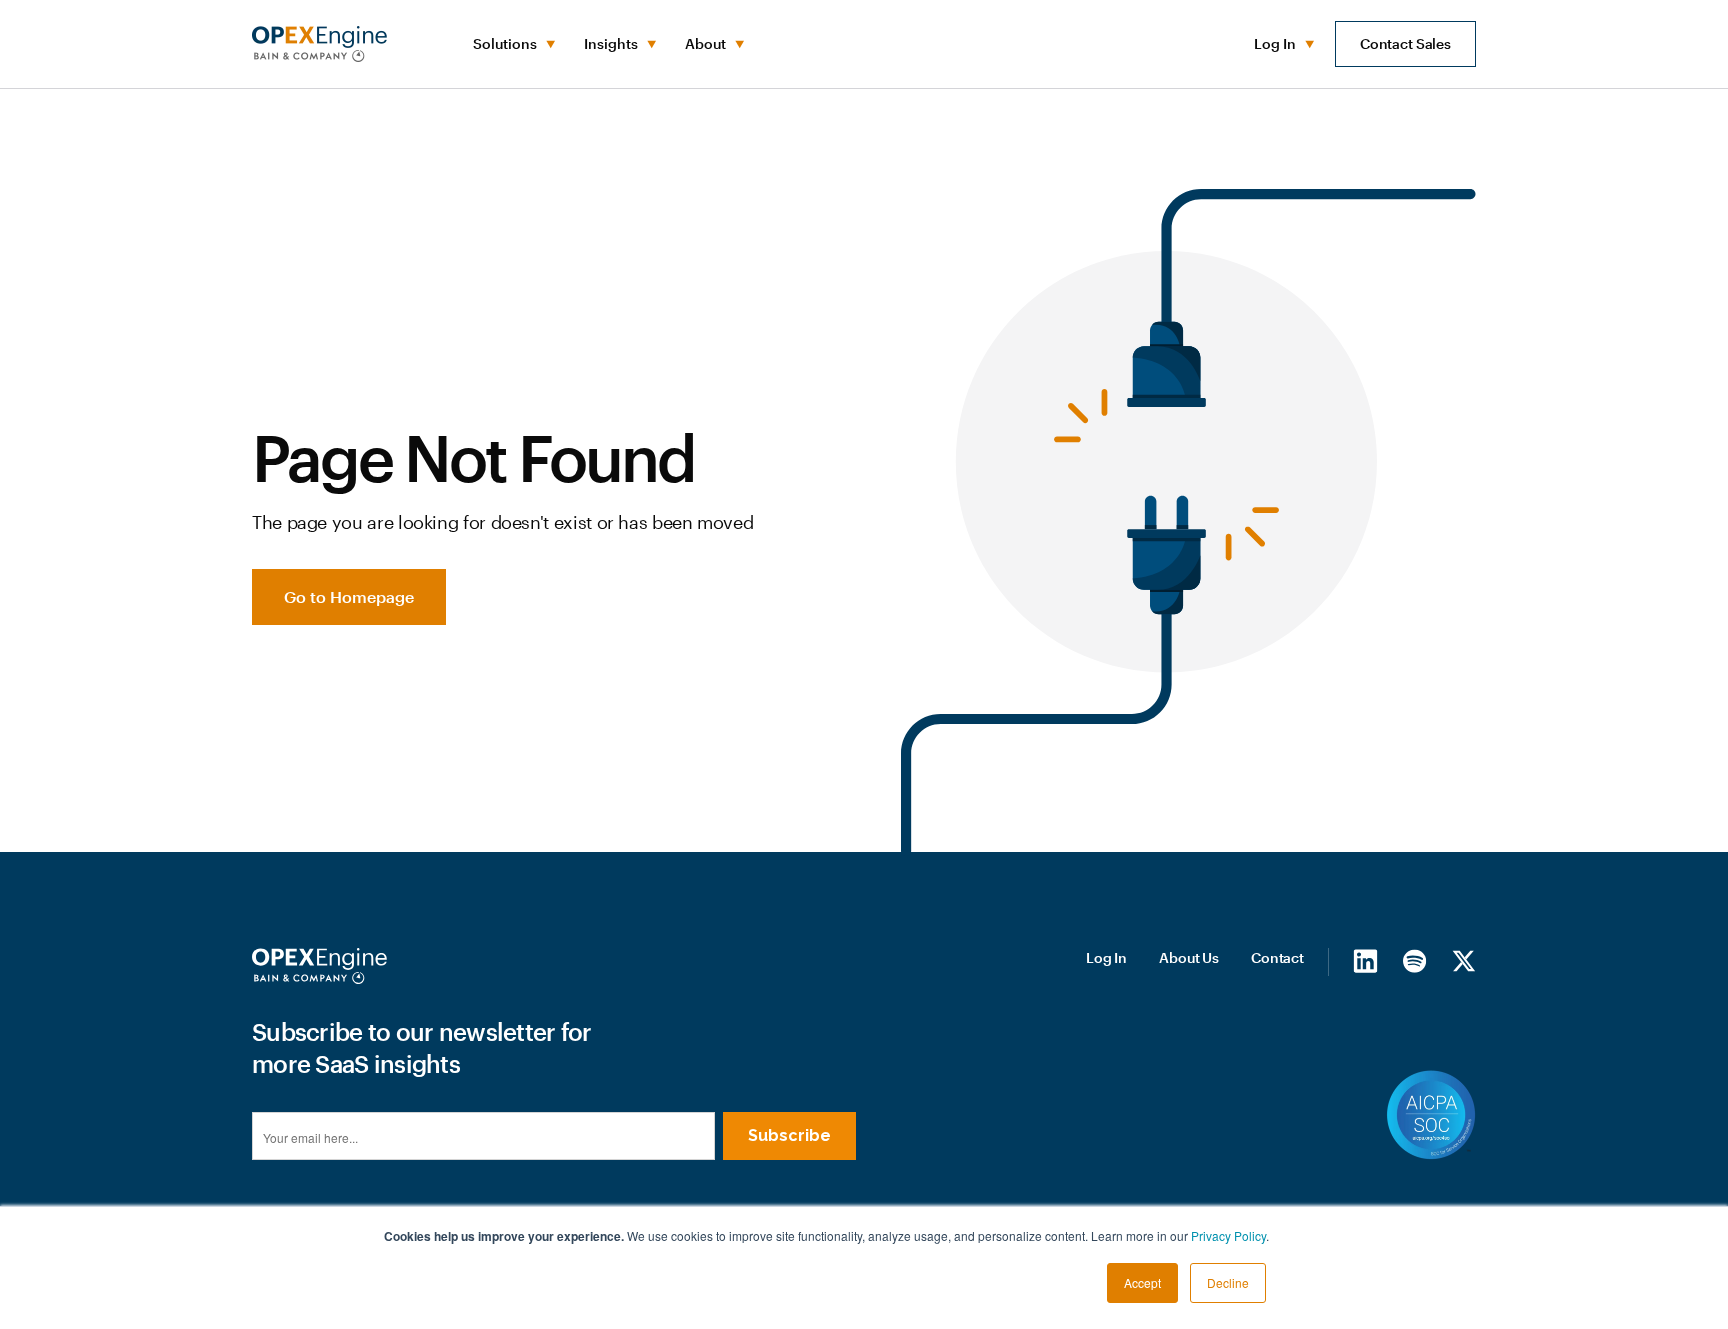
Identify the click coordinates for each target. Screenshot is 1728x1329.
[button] (512, 44)
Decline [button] (1228, 1282)
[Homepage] (319, 966)
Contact (1277, 957)
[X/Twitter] (1463, 961)
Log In (1106, 957)
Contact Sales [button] (1405, 43)
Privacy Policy (1228, 1235)
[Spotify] (1414, 961)
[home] (319, 44)
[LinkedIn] (1365, 961)
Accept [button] (1142, 1282)
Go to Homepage (349, 596)
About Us (1189, 957)
